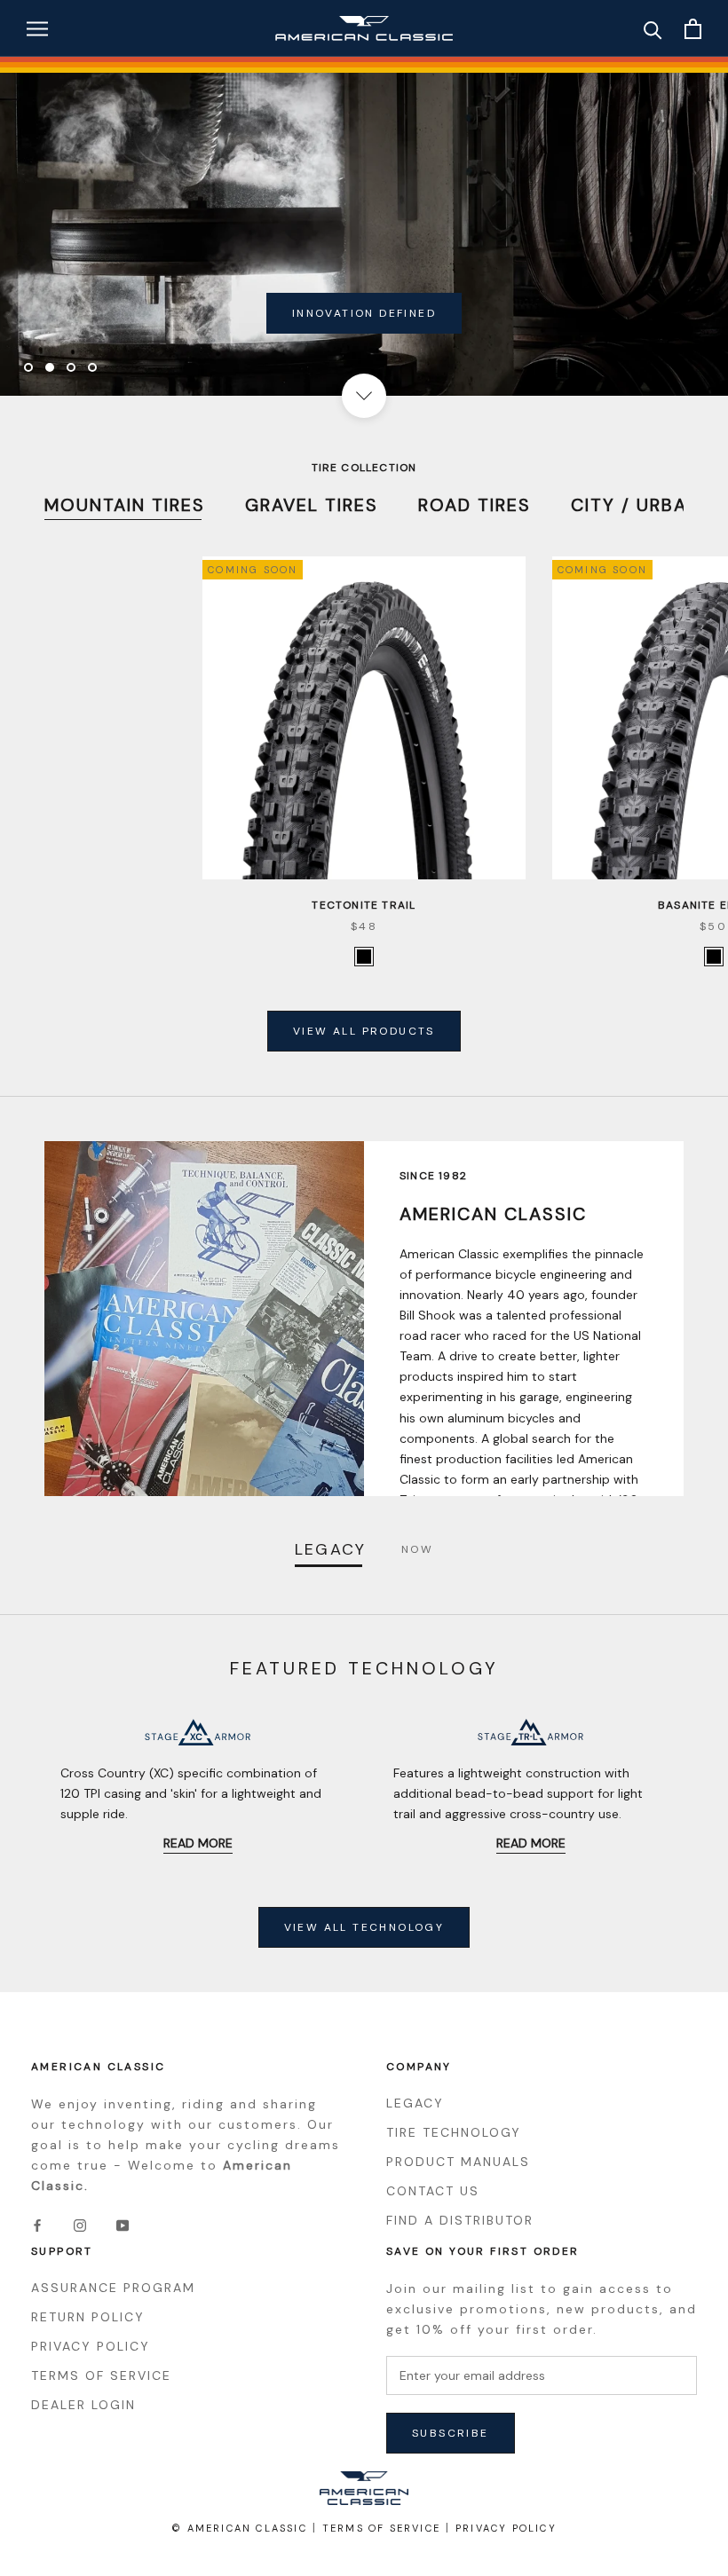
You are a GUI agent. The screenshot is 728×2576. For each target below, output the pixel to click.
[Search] (653, 29)
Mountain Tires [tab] (125, 505)
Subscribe (451, 2433)
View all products (364, 1031)
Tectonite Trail (364, 905)
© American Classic (239, 2528)
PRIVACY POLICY (91, 2346)
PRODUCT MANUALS (458, 2162)
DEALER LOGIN (83, 2405)
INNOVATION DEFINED (364, 313)
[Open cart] (693, 29)
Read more (198, 1843)
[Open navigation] (37, 29)
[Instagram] (80, 2224)
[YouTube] (123, 2224)
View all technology (364, 1927)
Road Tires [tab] (475, 505)
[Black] (364, 957)
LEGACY (415, 2103)
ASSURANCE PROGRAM (113, 2288)
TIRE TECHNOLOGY (454, 2132)
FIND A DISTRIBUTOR (460, 2220)
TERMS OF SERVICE (101, 2375)
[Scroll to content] (364, 396)
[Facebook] (37, 2224)
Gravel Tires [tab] (312, 505)
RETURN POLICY (88, 2317)
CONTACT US (433, 2191)
